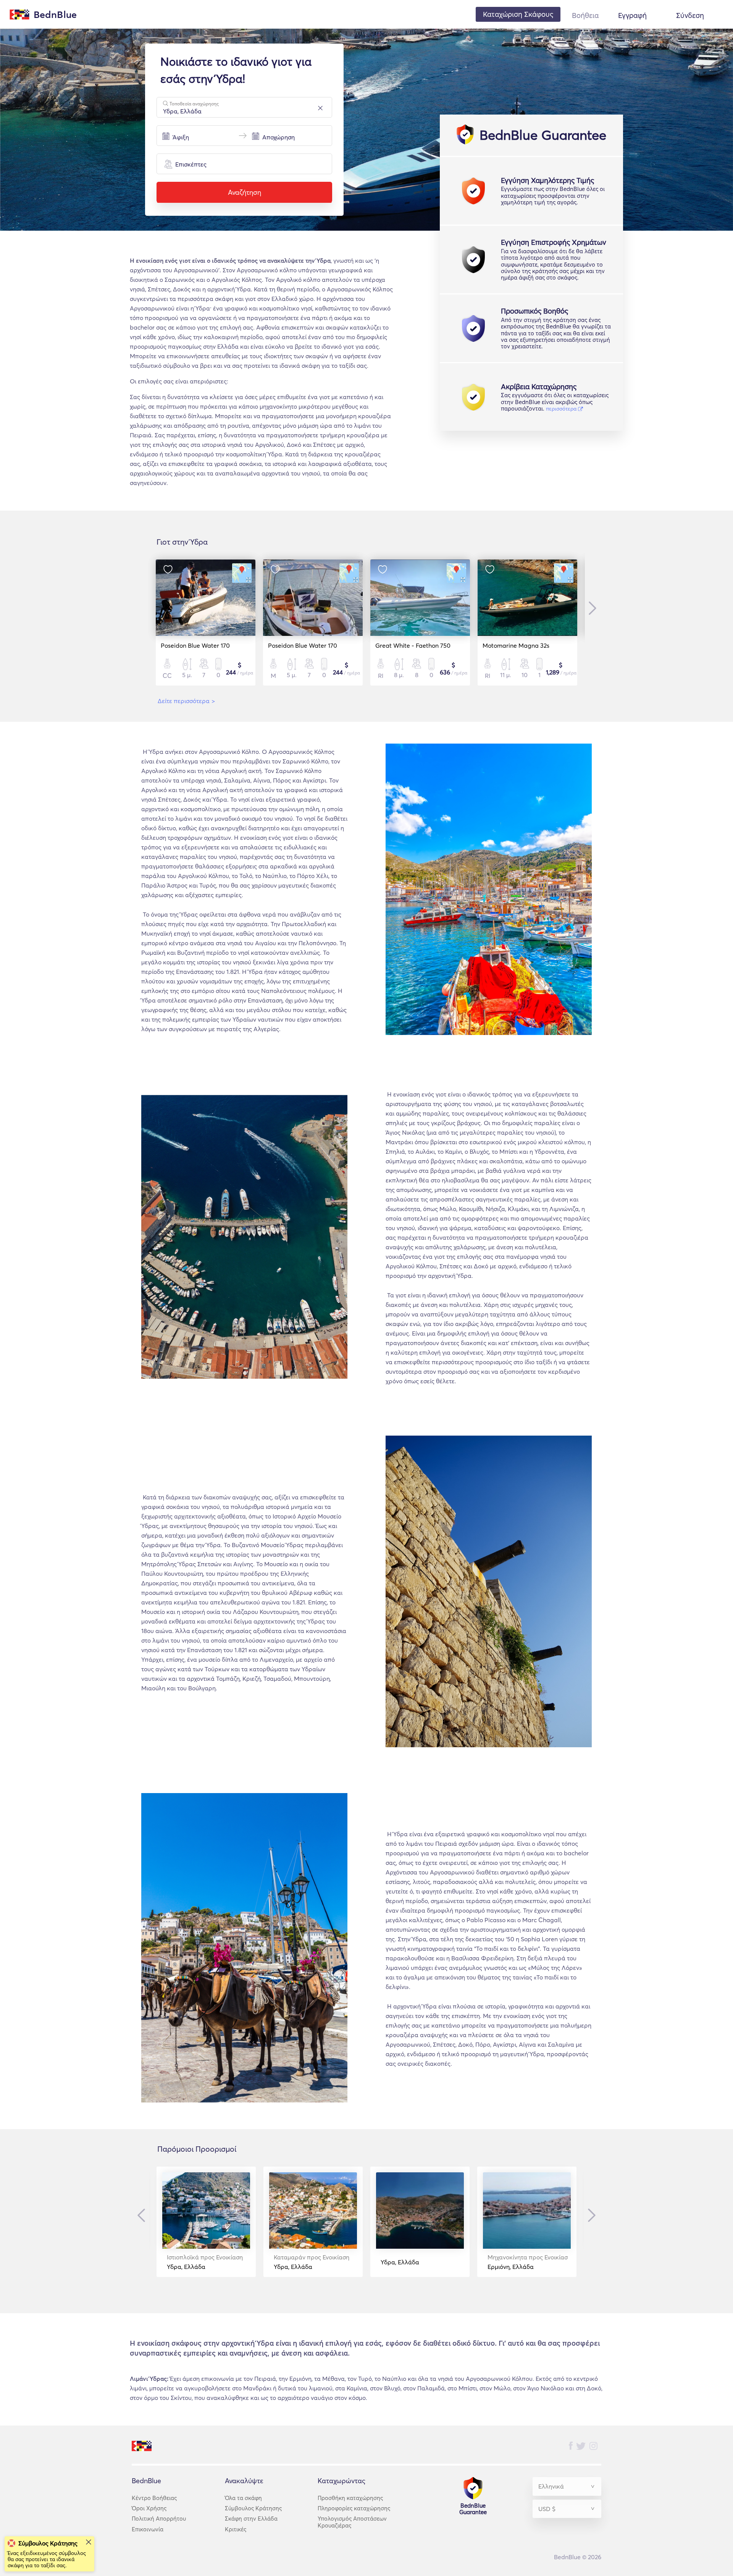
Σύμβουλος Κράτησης (253, 2508)
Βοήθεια (585, 15)
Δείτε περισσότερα (186, 701)
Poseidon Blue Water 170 (195, 645)
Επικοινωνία (148, 2529)
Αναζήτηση (245, 192)
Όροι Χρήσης (149, 2508)
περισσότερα (562, 409)
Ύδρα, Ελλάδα (205, 2262)
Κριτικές (236, 2529)
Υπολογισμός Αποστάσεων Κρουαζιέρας (352, 2522)
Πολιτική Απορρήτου (159, 2519)
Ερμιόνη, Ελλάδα (528, 2262)
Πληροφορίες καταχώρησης (354, 2508)
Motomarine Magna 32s (516, 645)
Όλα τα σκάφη (243, 2498)
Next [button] (591, 608)
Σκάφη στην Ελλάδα (251, 2519)
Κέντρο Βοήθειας (154, 2498)
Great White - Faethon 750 (413, 645)
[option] (206, 623)
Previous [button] (143, 2215)
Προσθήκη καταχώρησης (350, 2498)
